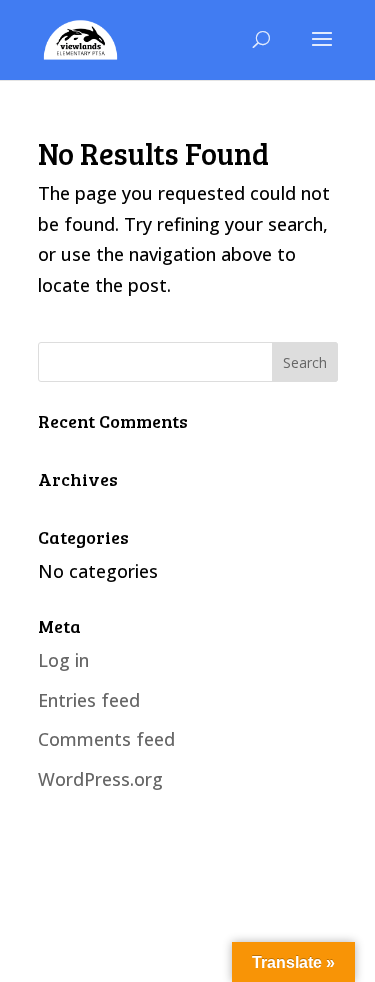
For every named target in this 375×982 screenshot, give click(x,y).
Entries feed (89, 700)
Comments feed (106, 739)
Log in (63, 660)
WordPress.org (100, 779)
